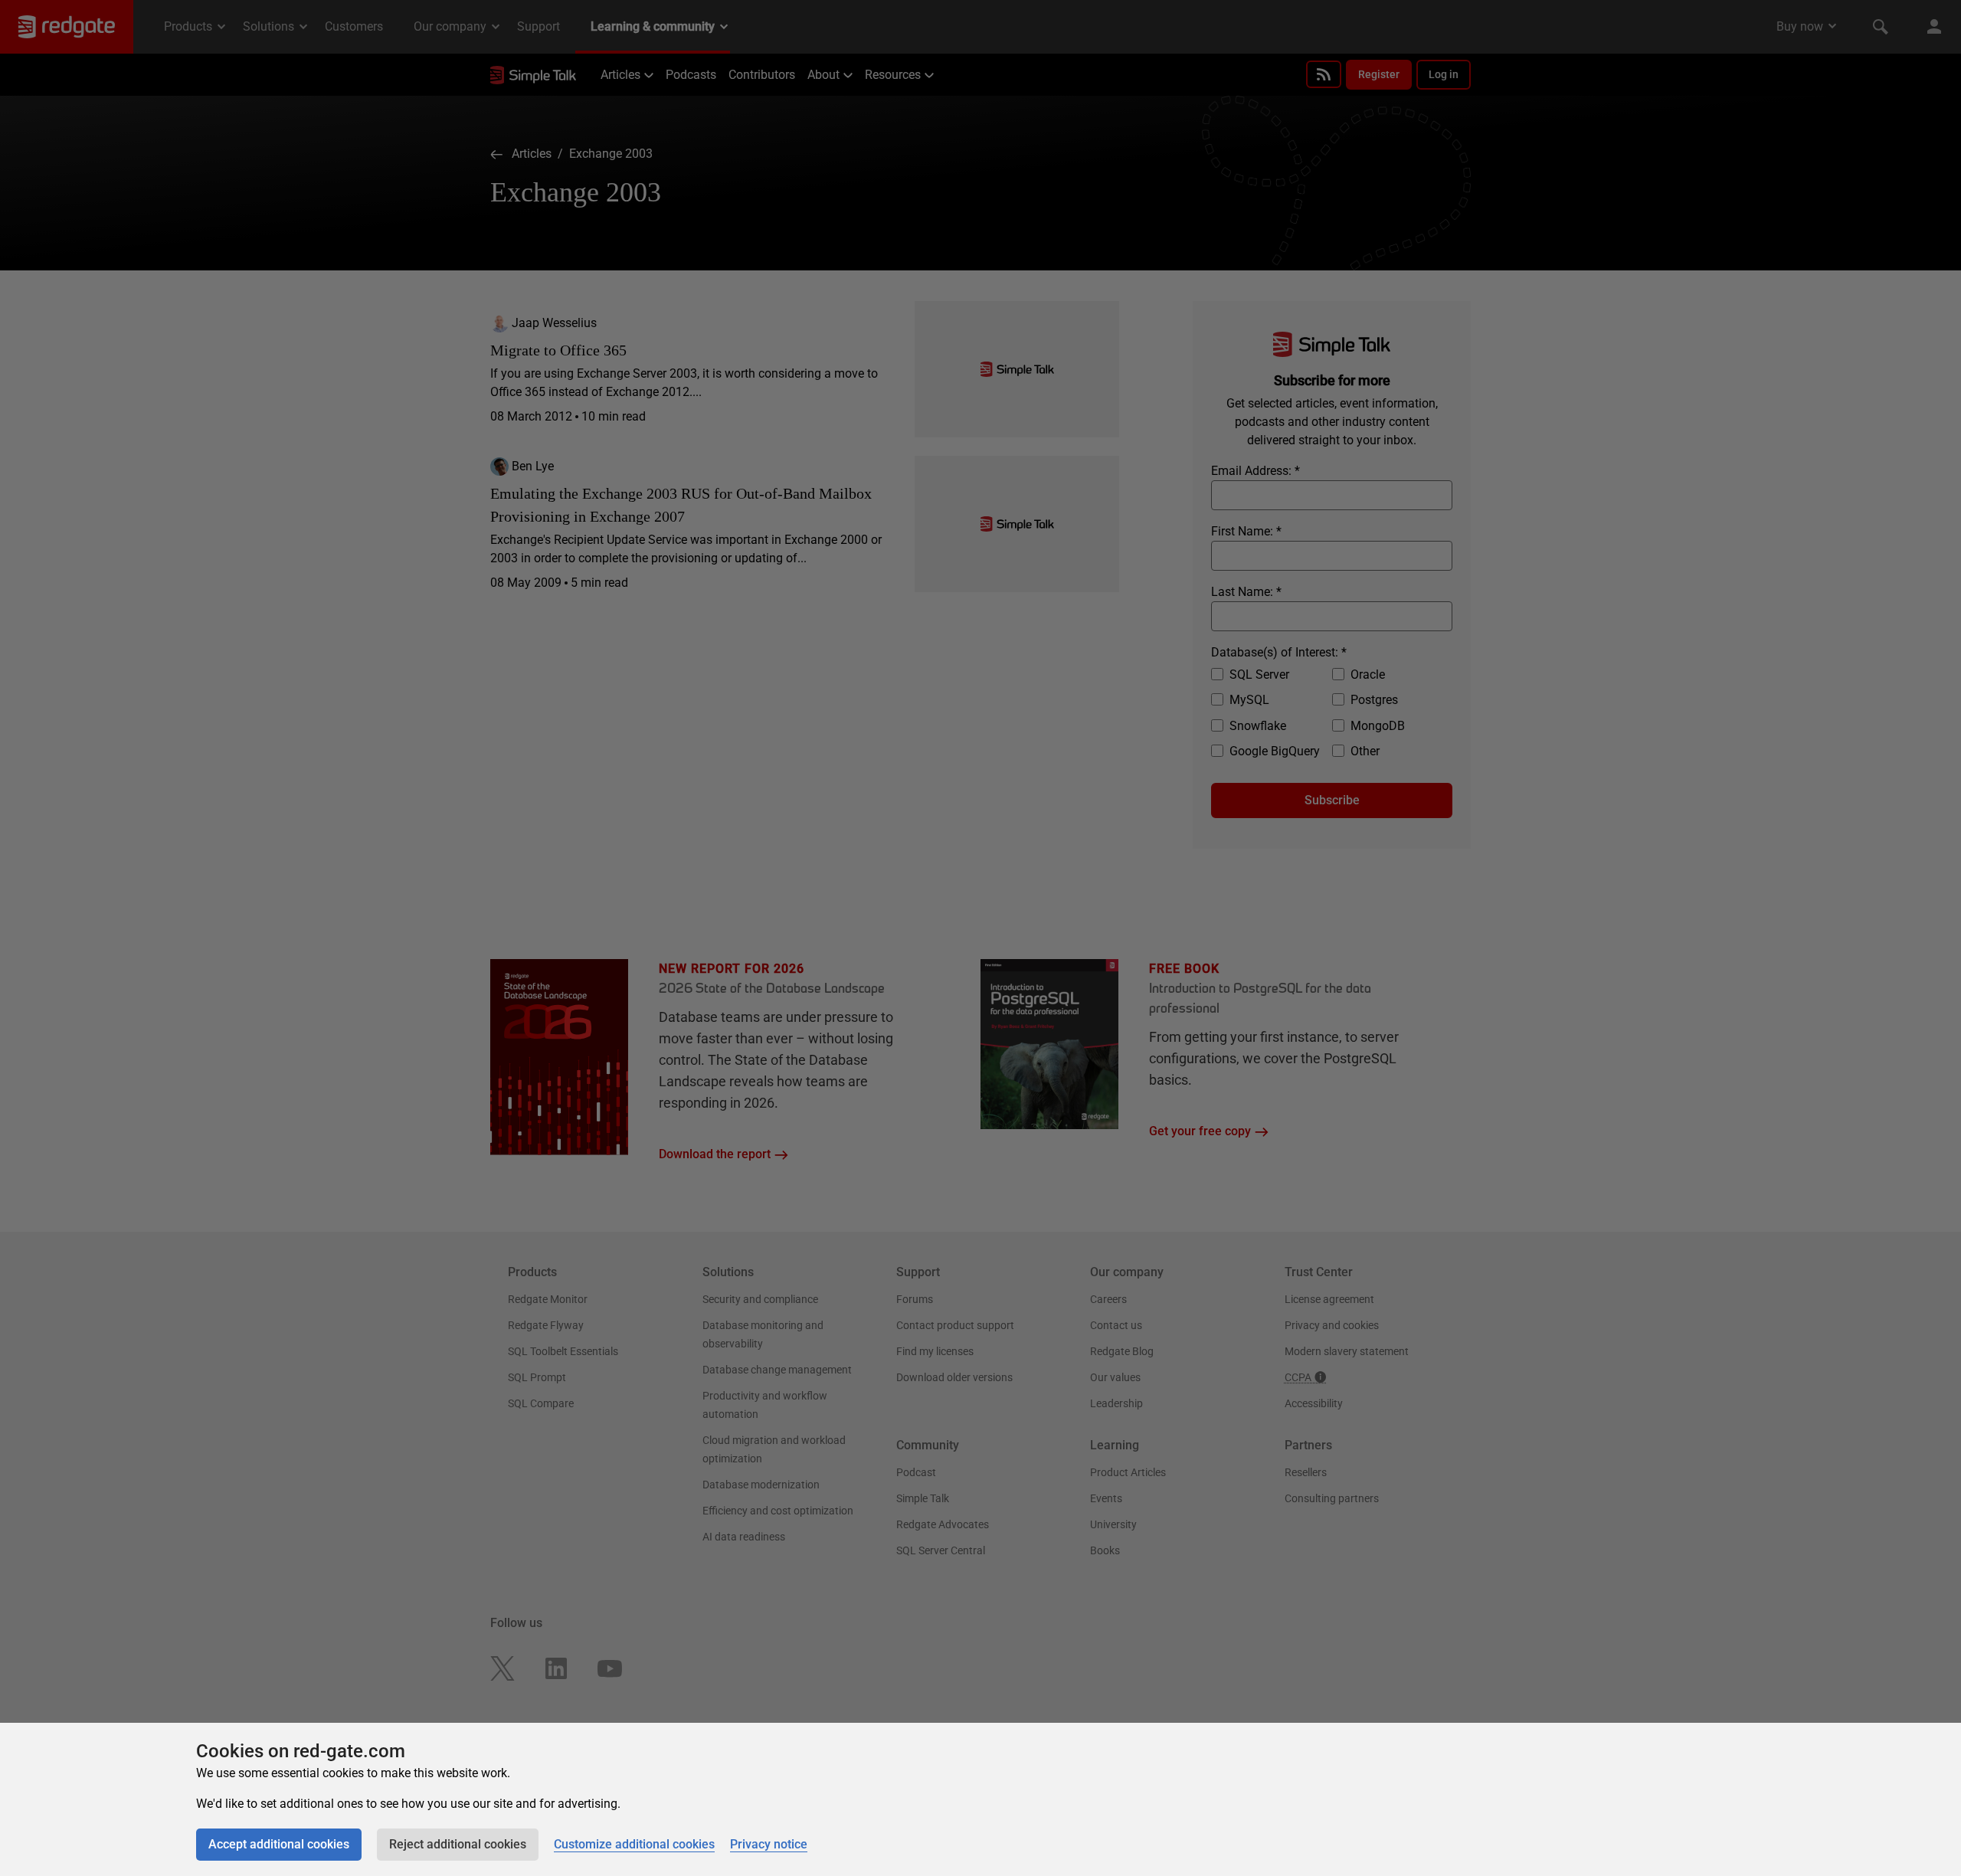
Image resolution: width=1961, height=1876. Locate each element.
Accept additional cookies (279, 1844)
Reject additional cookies (458, 1844)
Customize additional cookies (634, 1844)
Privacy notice (769, 1844)
